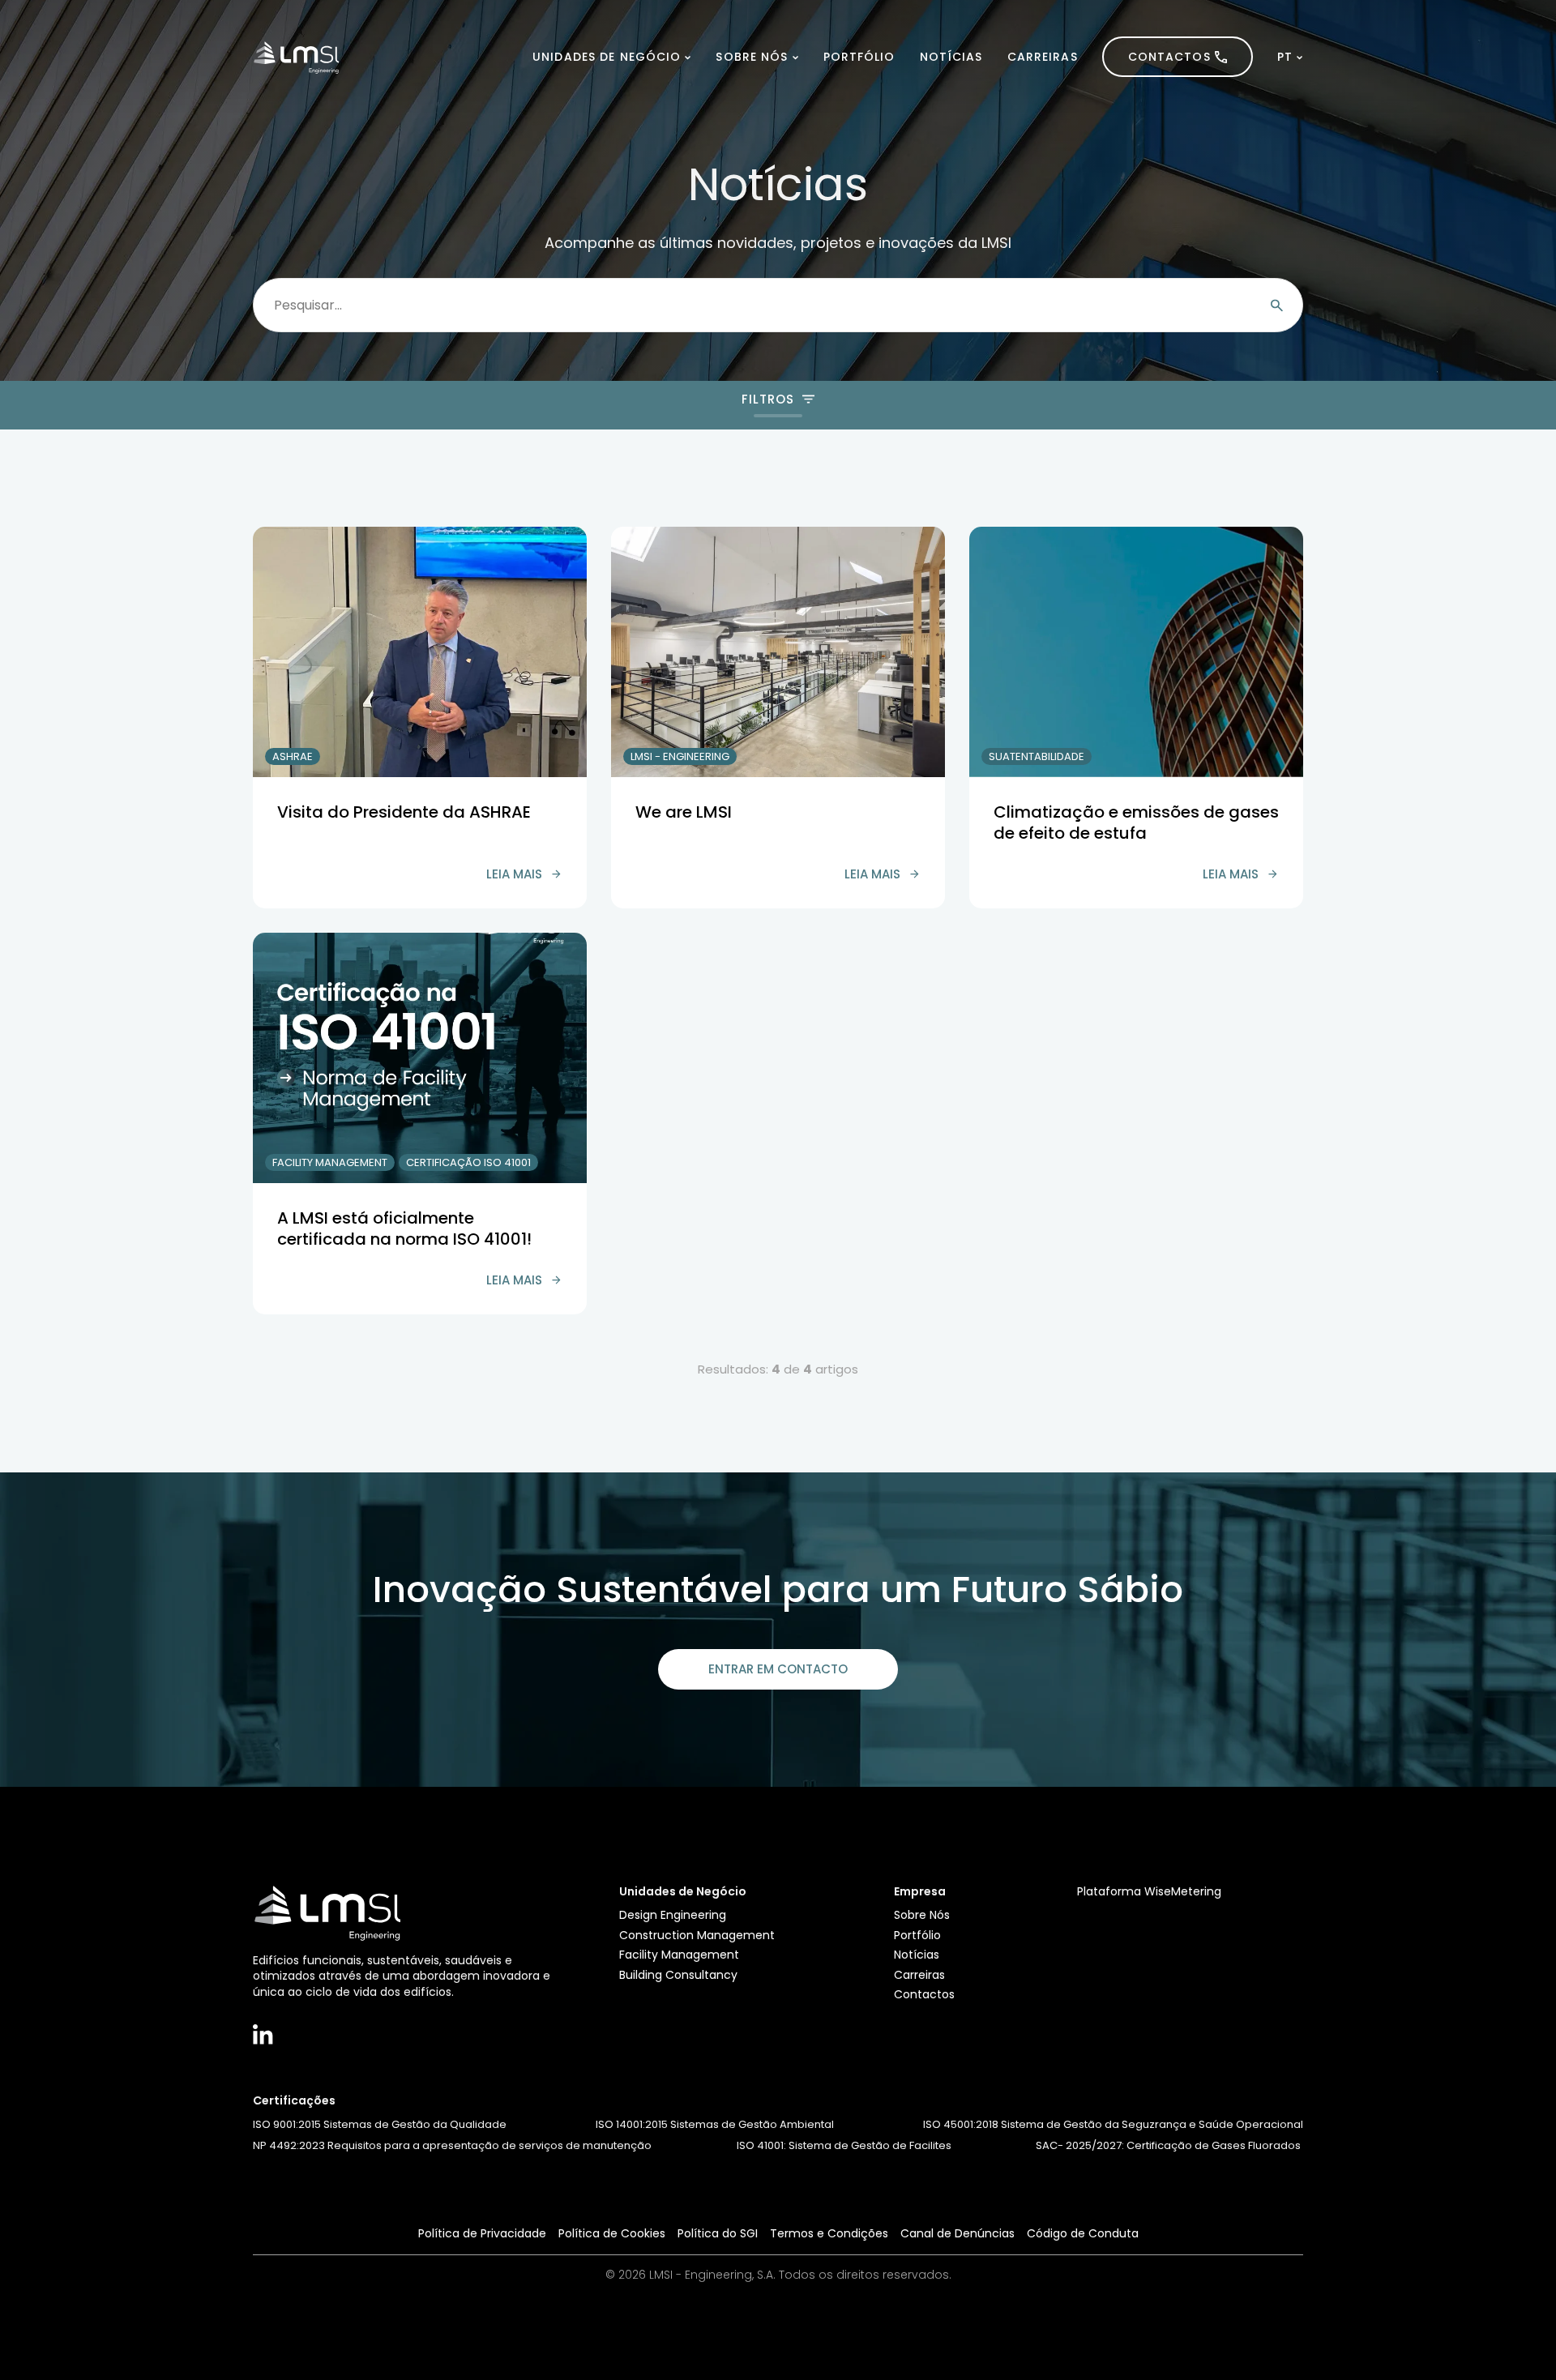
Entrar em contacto (778, 1669)
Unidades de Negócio (607, 57)
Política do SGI (718, 2233)
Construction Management (697, 1935)
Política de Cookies (612, 2233)
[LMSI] (296, 57)
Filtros (767, 399)
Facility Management (679, 1955)
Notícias (951, 57)
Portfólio (859, 57)
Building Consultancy (678, 1975)
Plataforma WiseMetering (1149, 1891)
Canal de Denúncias (958, 2233)
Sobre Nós (752, 57)
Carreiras (1043, 57)
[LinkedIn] (263, 2034)
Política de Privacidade (482, 2233)
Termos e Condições (829, 2233)
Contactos (1169, 57)
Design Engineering (673, 1915)
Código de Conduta (1083, 2233)
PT (1285, 57)
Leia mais (514, 874)
